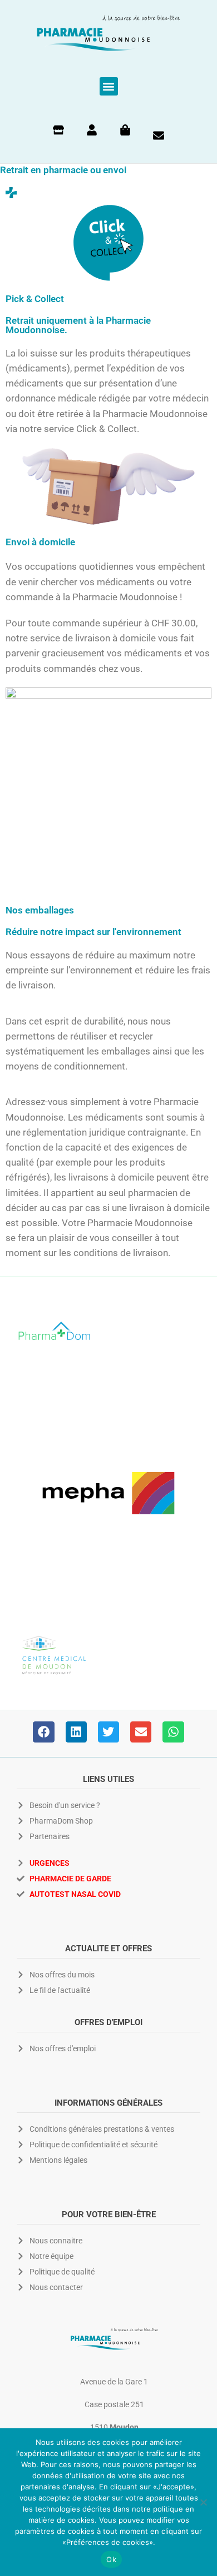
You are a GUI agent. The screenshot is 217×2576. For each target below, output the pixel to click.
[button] (109, 86)
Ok (111, 2559)
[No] (203, 2502)
